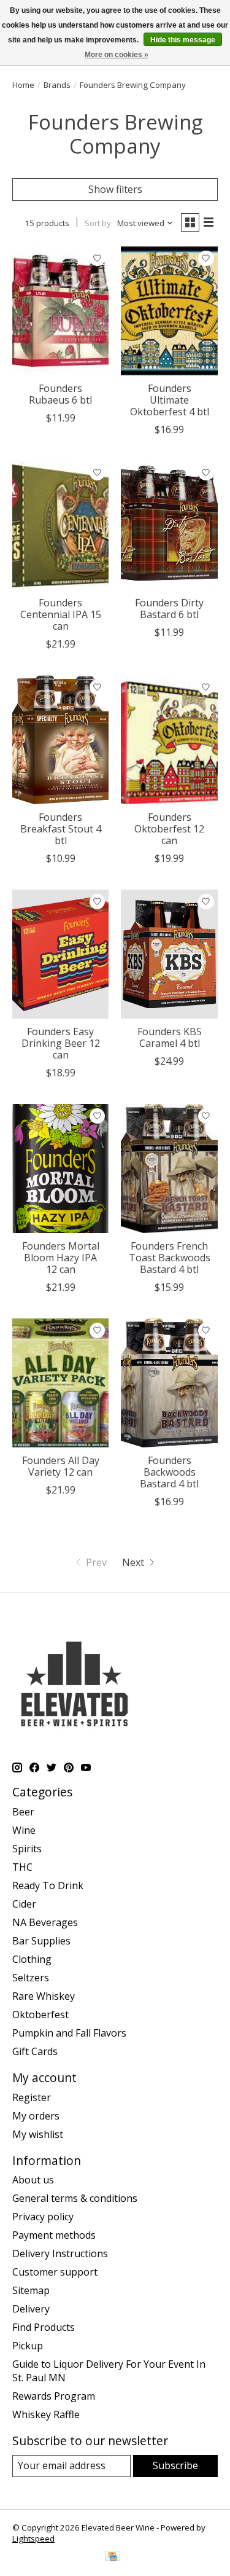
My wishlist (38, 2134)
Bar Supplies (41, 1941)
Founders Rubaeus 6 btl (60, 394)
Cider (24, 1904)
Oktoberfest (40, 2014)
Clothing (32, 1959)
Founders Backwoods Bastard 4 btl (169, 1472)
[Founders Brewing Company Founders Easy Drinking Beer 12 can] (60, 954)
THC (22, 1867)
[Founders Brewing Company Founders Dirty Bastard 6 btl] (169, 525)
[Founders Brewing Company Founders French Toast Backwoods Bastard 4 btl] (169, 1168)
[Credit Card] (113, 2558)
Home (23, 85)
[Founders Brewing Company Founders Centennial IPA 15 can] (60, 525)
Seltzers (31, 1978)
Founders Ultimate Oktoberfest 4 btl (170, 400)
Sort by (98, 223)
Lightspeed (33, 2539)
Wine (24, 1830)
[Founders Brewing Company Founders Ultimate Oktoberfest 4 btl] (169, 311)
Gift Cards (35, 2051)
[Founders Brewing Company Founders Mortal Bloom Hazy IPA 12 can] (60, 1168)
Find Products (44, 2327)
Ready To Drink (48, 1885)
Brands (57, 85)
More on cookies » (117, 55)
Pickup (28, 2346)
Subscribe (175, 2465)
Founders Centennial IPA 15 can (61, 614)
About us (33, 2180)
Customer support (55, 2272)
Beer (23, 1812)
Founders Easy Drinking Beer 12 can (61, 1043)
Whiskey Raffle (46, 2414)
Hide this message (183, 40)
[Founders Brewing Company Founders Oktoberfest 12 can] (169, 739)
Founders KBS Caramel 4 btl (170, 1037)
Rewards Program (54, 2396)
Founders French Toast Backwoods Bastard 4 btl (170, 1258)
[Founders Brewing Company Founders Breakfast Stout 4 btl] (60, 739)
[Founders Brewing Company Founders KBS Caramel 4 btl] (169, 954)
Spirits (27, 1849)
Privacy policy (43, 2217)
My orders (36, 2116)
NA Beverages (45, 1922)
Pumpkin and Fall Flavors (69, 2033)
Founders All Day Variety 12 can (61, 1466)
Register (32, 2097)
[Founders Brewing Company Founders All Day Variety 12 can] (60, 1383)
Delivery (31, 2309)
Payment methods (54, 2235)
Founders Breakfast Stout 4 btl (61, 829)
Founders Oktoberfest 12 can (169, 829)
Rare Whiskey (44, 1996)
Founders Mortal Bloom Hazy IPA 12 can (61, 1258)
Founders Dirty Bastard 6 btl (169, 609)
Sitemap (31, 2290)
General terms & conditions (75, 2198)
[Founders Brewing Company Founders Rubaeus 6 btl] (60, 311)
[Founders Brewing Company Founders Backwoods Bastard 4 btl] (169, 1383)
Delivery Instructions (60, 2253)
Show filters (115, 189)
